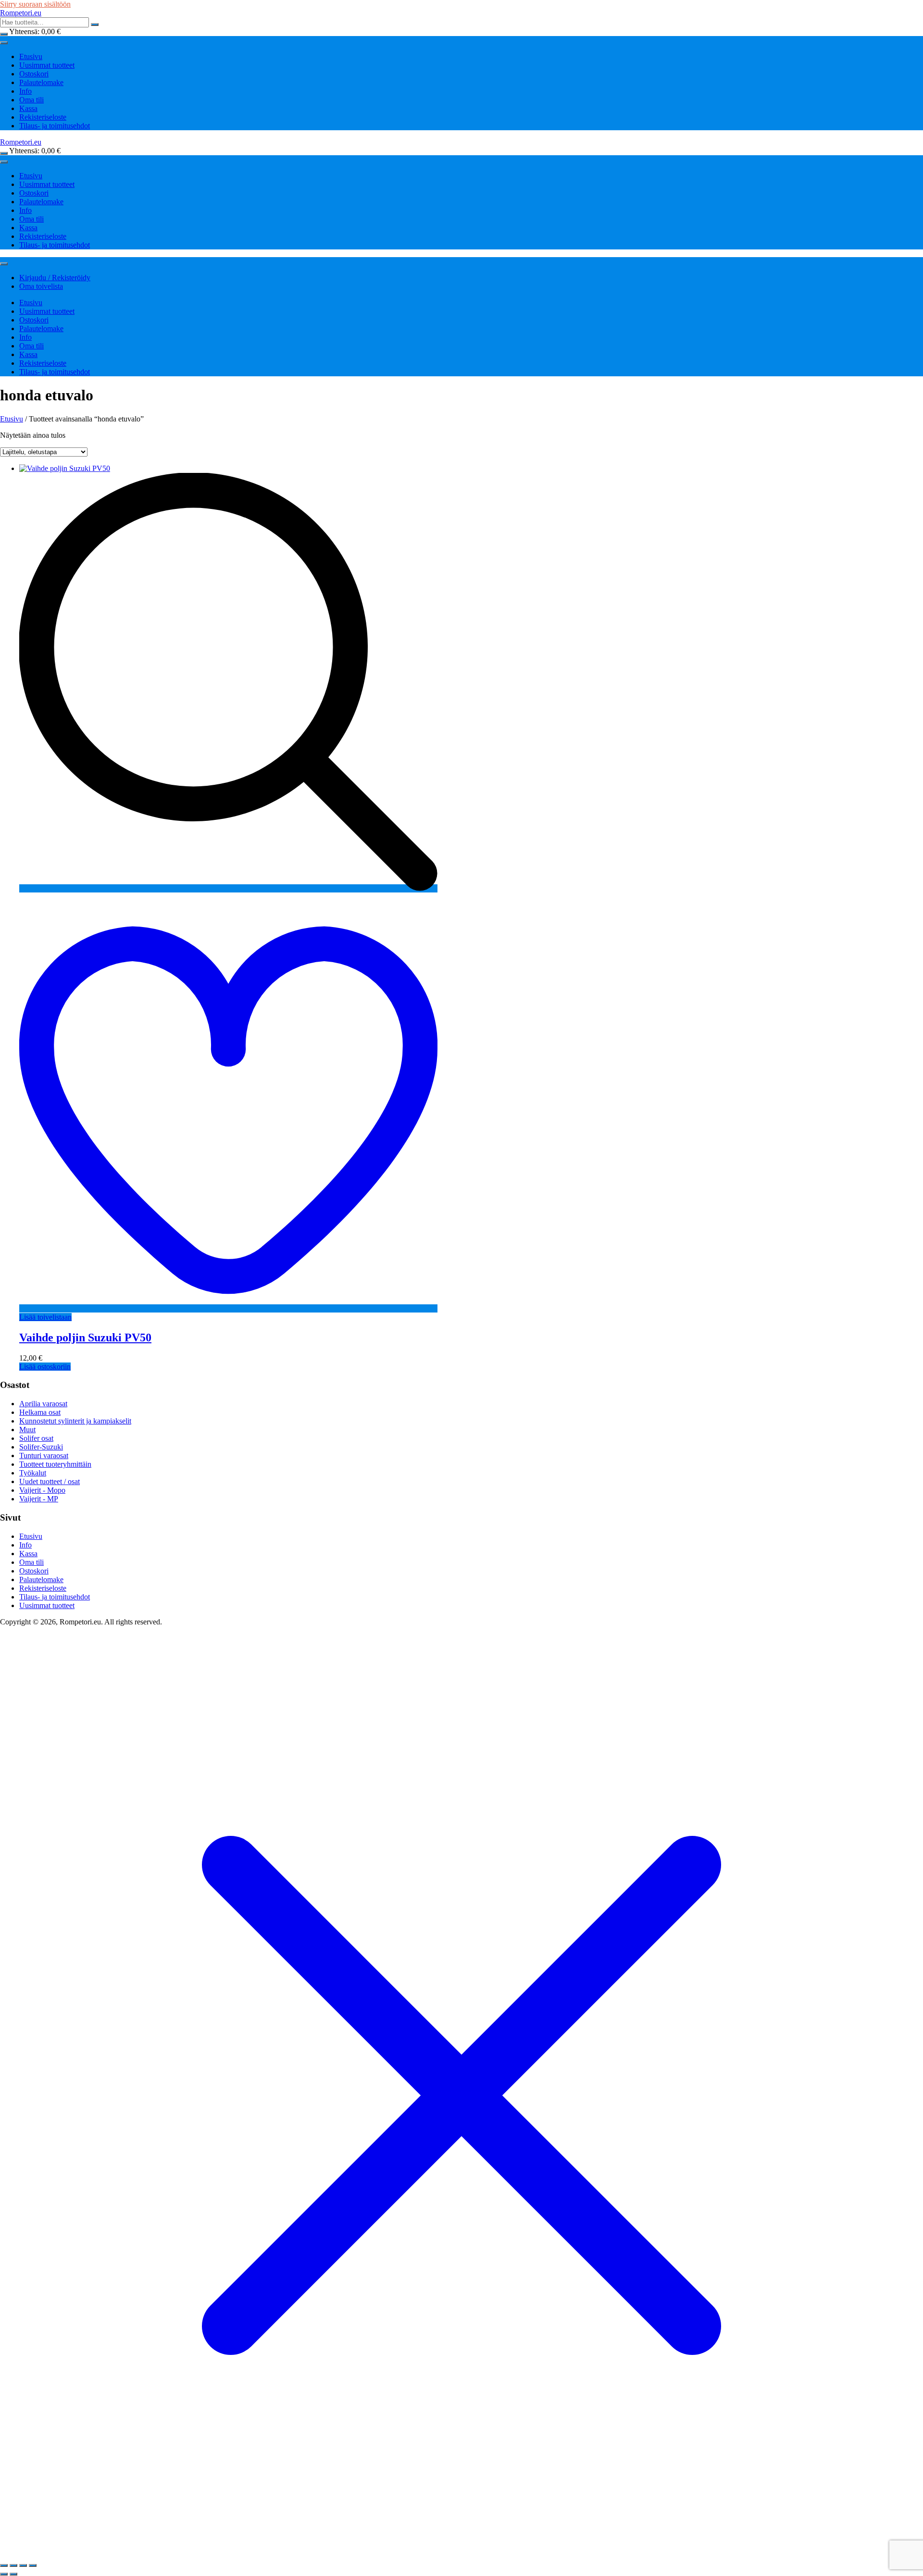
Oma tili (31, 100)
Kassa (28, 108)
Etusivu (31, 56)
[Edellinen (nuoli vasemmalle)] (4, 2574)
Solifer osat (36, 1438)
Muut (27, 1430)
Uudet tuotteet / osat (50, 1481)
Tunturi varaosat (44, 1455)
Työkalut (33, 1473)
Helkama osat (40, 1412)
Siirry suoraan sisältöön (35, 4)
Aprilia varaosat (43, 1404)
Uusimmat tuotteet (47, 65)
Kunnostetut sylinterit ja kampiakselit (75, 1421)
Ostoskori (34, 74)
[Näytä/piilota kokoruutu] (13, 2565)
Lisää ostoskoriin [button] (45, 1367)
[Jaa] (23, 2565)
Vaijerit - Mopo (42, 1490)
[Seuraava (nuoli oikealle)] (13, 2574)
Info (25, 91)
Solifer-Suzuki (41, 1447)
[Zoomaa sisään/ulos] (4, 2565)
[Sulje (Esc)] (33, 2565)
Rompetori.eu (21, 13)
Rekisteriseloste (43, 117)
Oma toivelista (41, 286)
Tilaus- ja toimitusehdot (55, 126)
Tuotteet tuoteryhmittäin (55, 1464)
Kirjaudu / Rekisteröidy (55, 278)
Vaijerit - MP (39, 1499)
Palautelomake (41, 82)
